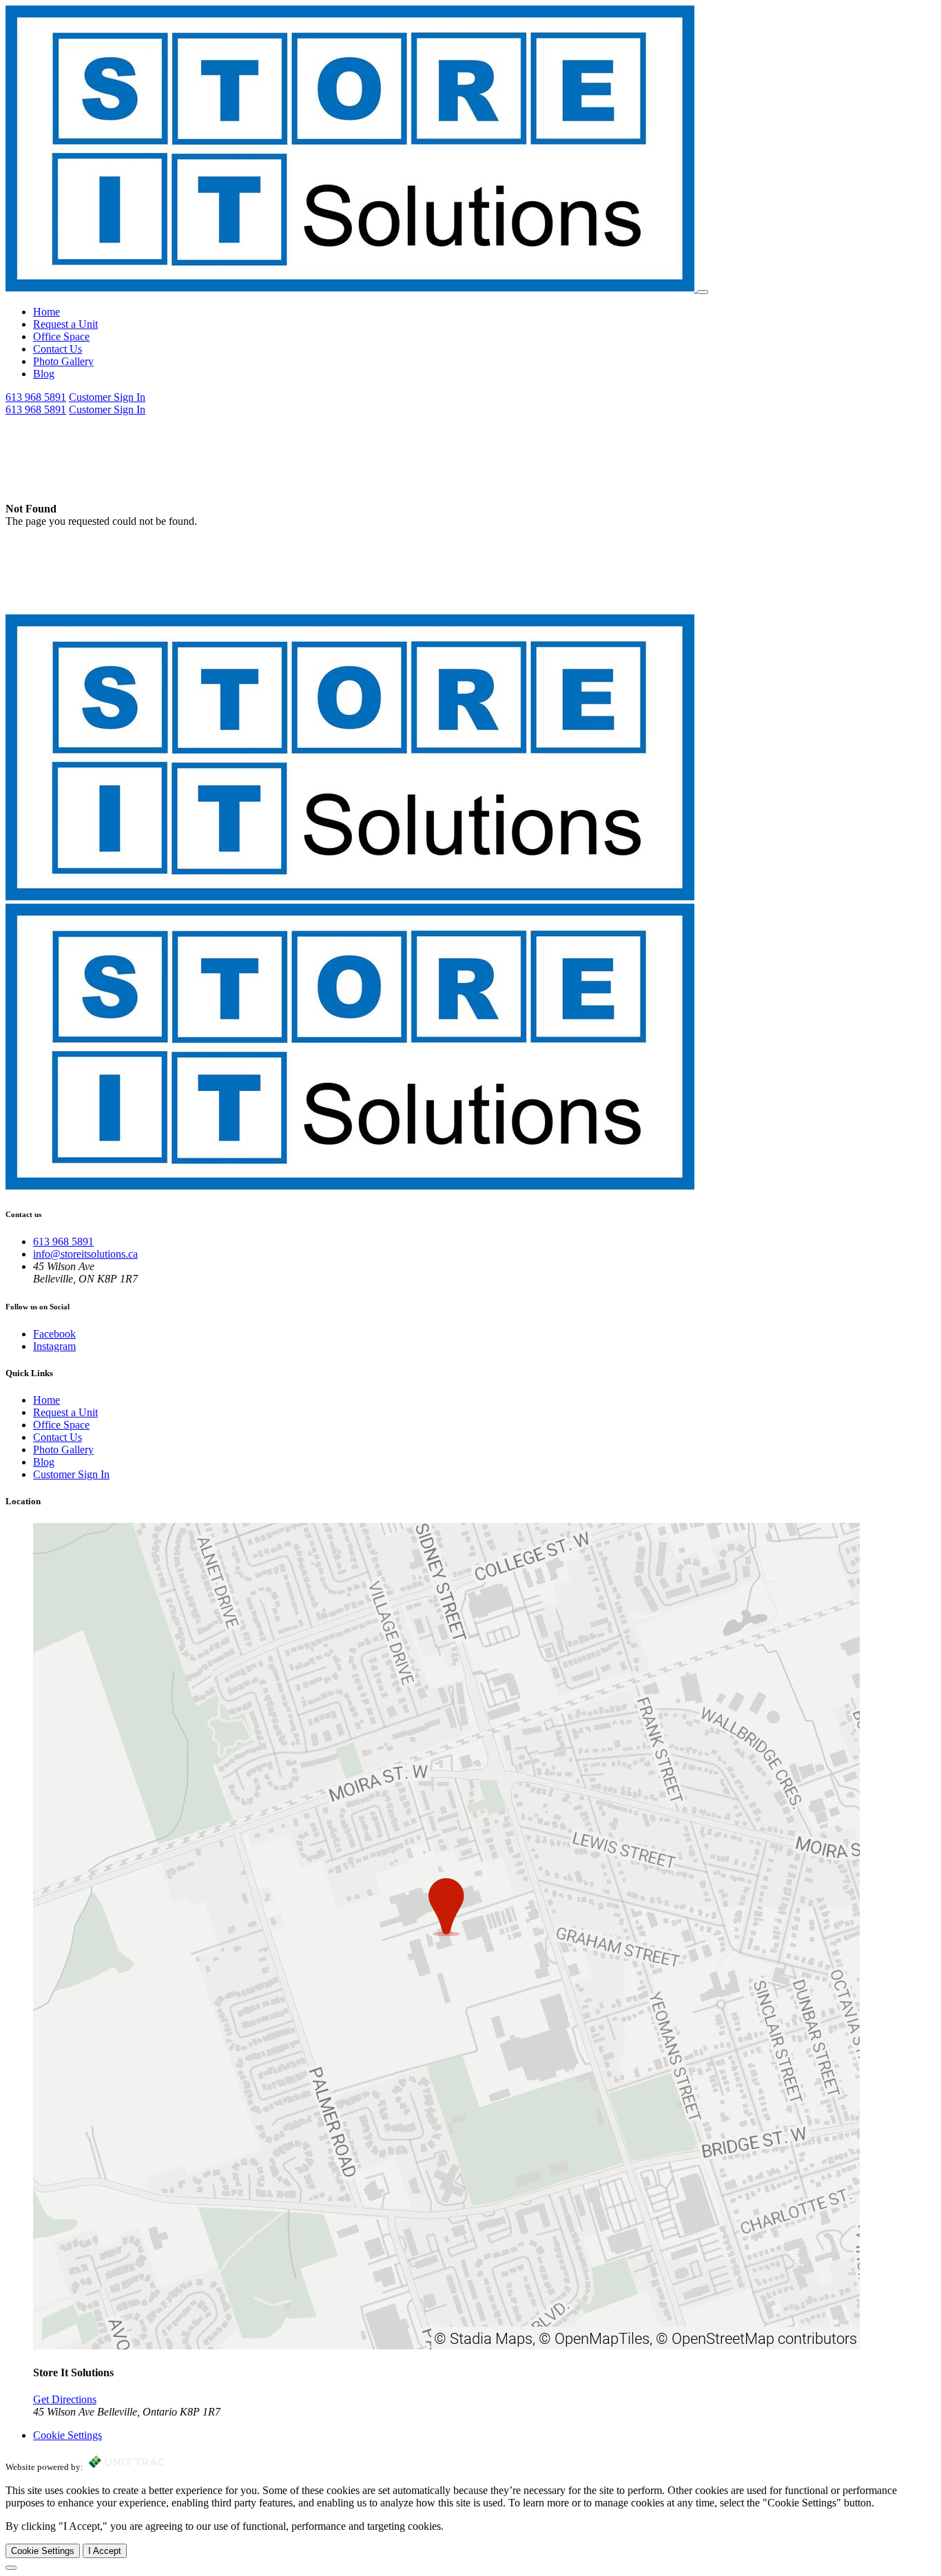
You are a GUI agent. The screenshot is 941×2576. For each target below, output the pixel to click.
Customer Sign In (107, 397)
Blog (44, 374)
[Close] (11, 2568)
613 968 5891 (36, 397)
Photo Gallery (63, 361)
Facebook (54, 1334)
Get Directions (65, 2399)
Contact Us (58, 349)
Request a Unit (65, 324)
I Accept (105, 2551)
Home (46, 312)
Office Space (61, 336)
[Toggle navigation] (703, 292)
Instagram (54, 1346)
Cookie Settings (43, 2551)
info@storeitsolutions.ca (85, 1254)
